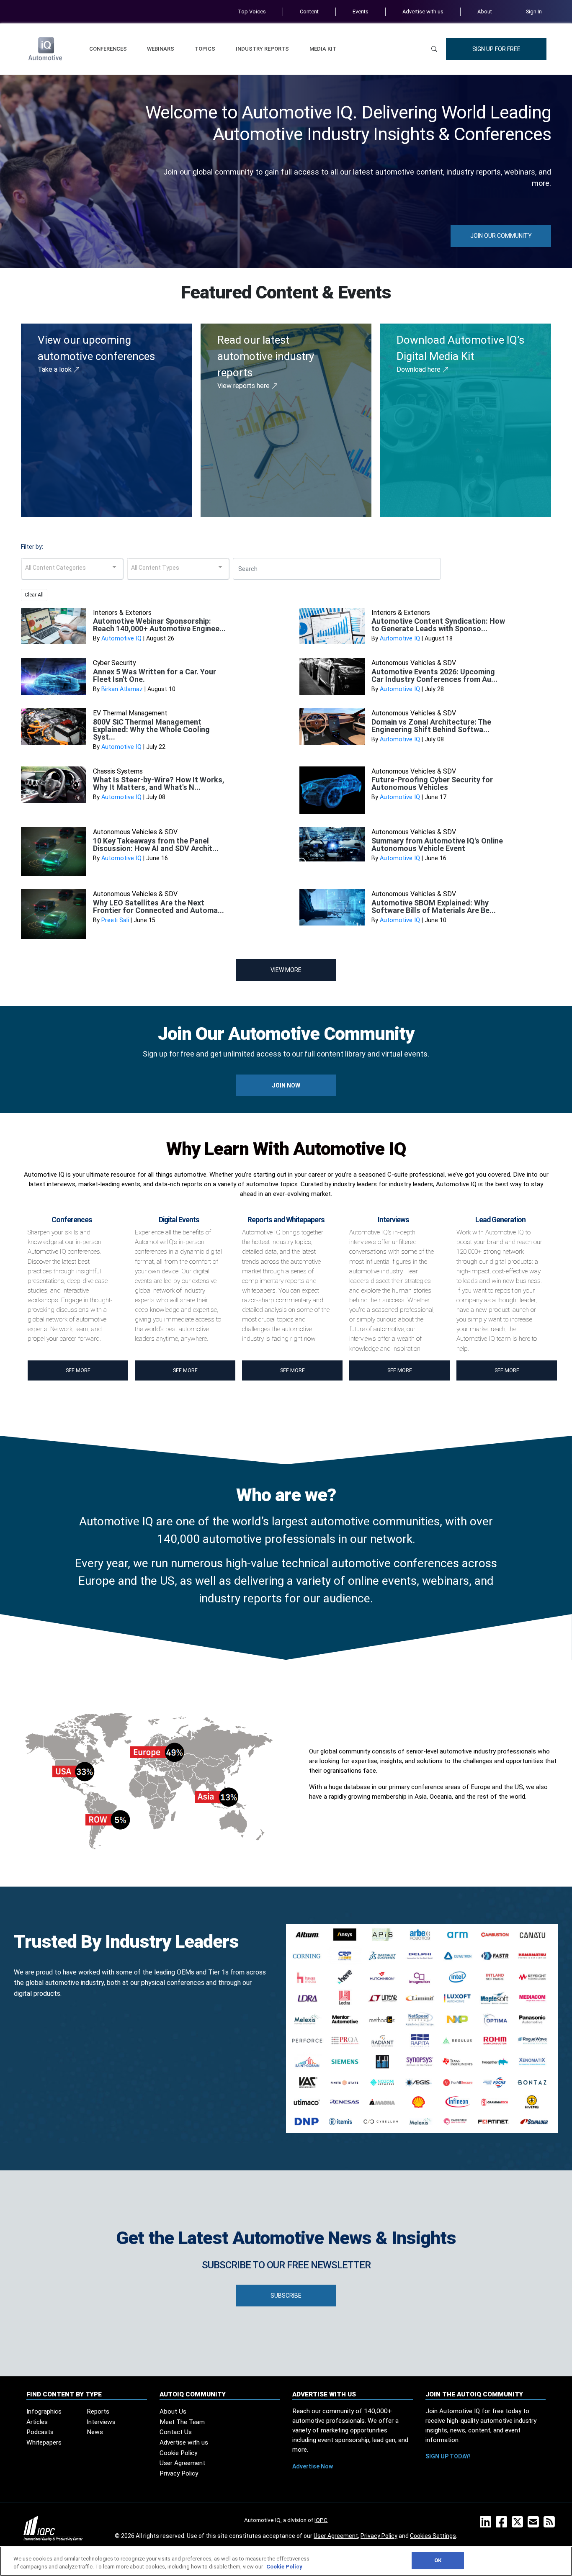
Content (309, 12)
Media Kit (323, 49)
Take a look (55, 369)
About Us (173, 2411)
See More (78, 1370)
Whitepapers (44, 2442)
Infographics (44, 2411)
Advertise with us (423, 12)
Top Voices (252, 12)
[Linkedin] (487, 2525)
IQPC (321, 2520)
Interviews (101, 2422)
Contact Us (176, 2432)
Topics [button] (205, 49)
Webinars (161, 49)
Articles (37, 2422)
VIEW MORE (286, 970)
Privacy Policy (179, 2473)
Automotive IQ (121, 639)
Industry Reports (262, 49)
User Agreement (182, 2463)
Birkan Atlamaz (122, 689)
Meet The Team (182, 2422)
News (95, 2432)
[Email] (535, 2525)
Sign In (534, 12)
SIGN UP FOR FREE (496, 49)
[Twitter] (519, 2525)
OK (438, 2560)
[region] (286, 2561)
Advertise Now (313, 2466)
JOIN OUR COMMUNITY (501, 236)
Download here (419, 369)
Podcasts (40, 2432)
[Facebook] (503, 2525)
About (485, 12)
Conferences (108, 49)
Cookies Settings (433, 2536)
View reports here (244, 386)
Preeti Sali (115, 920)
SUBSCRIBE (286, 2296)
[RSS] (551, 2525)
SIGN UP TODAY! (448, 2456)
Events (361, 12)
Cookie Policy (178, 2453)
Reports (98, 2411)
